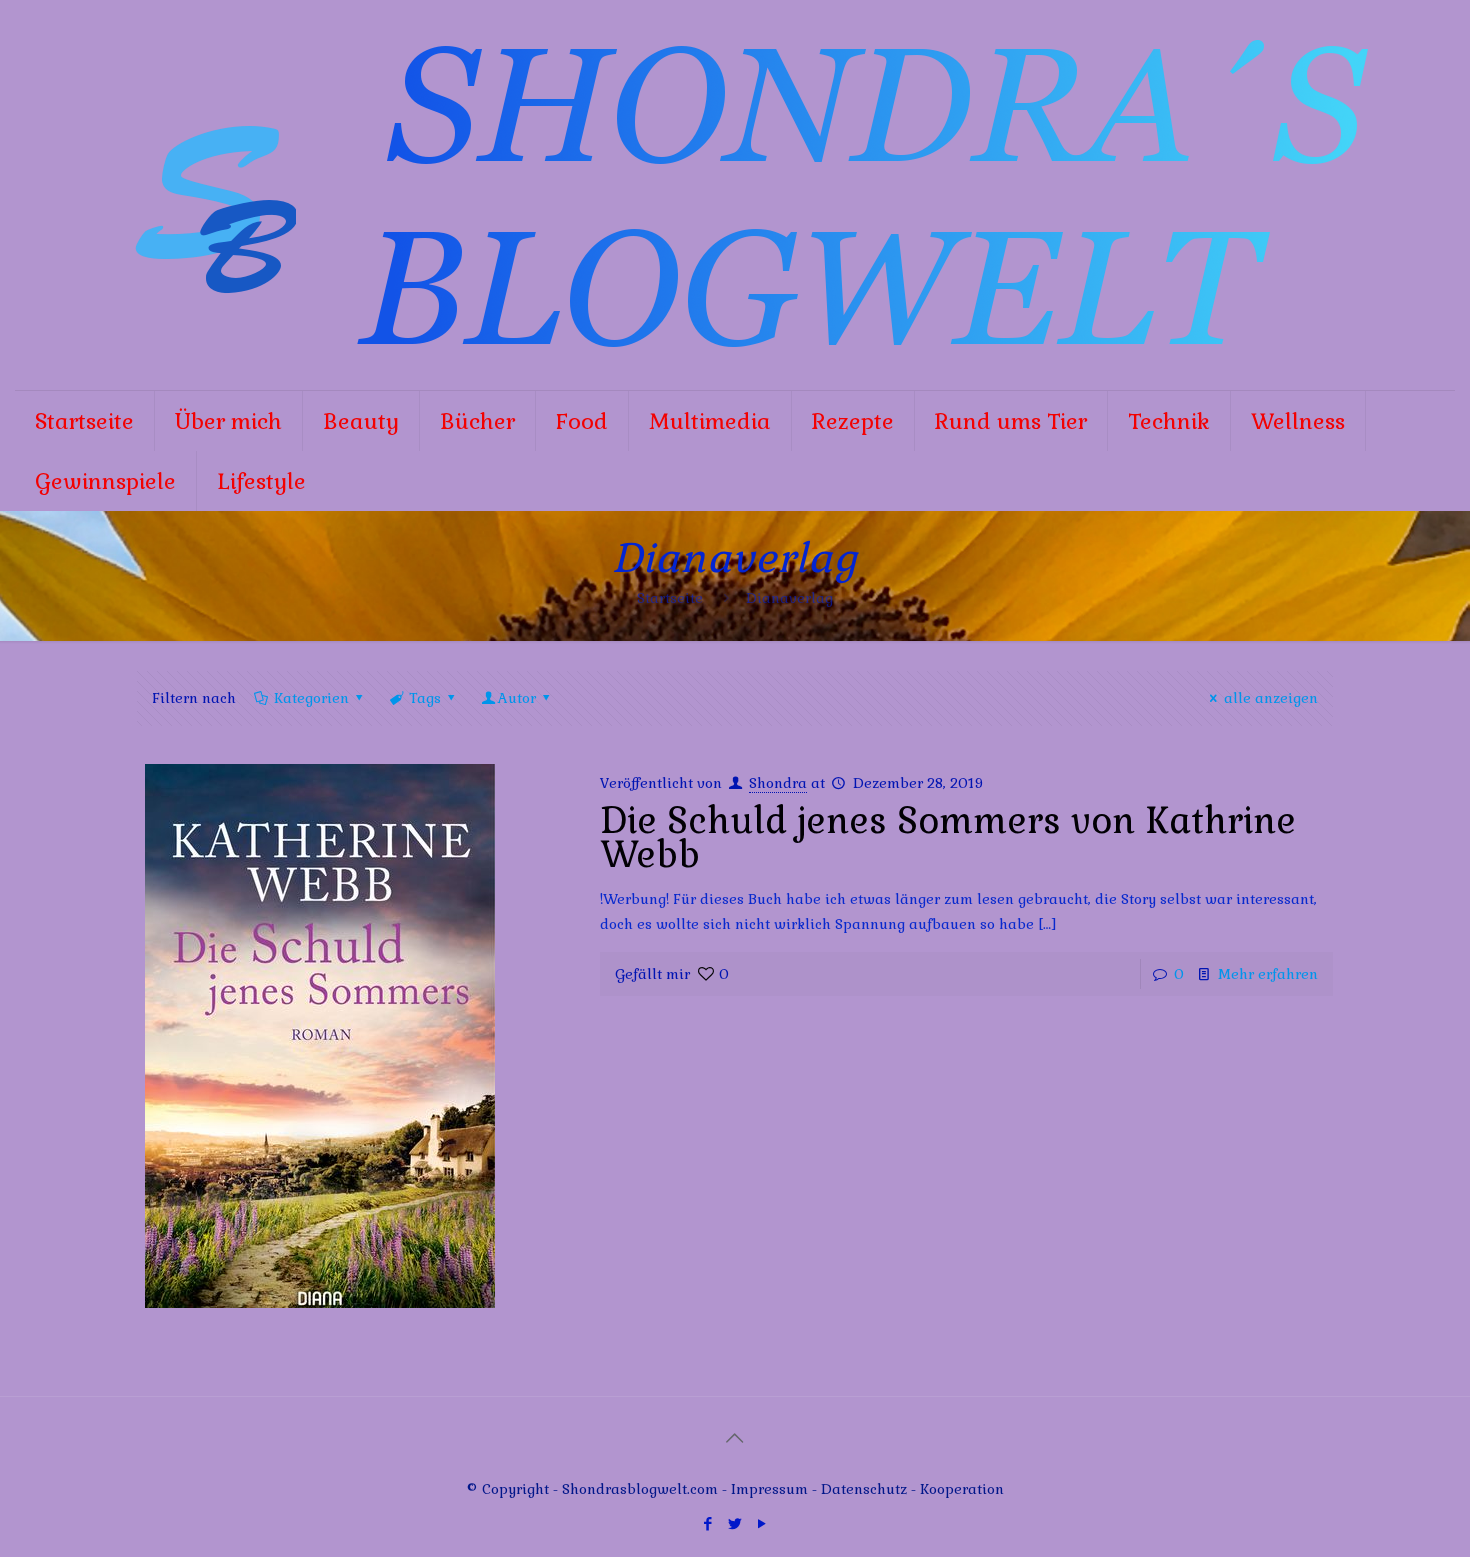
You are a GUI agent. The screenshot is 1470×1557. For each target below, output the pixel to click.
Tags (425, 698)
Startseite (670, 598)
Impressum (769, 1489)
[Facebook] (707, 1523)
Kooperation (962, 1489)
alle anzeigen (1271, 698)
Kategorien (311, 698)
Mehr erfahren (1268, 974)
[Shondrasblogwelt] (735, 195)
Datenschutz (866, 1489)
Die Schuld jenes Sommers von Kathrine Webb (948, 838)
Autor (517, 698)
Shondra (778, 783)
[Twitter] (734, 1523)
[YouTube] (761, 1523)
